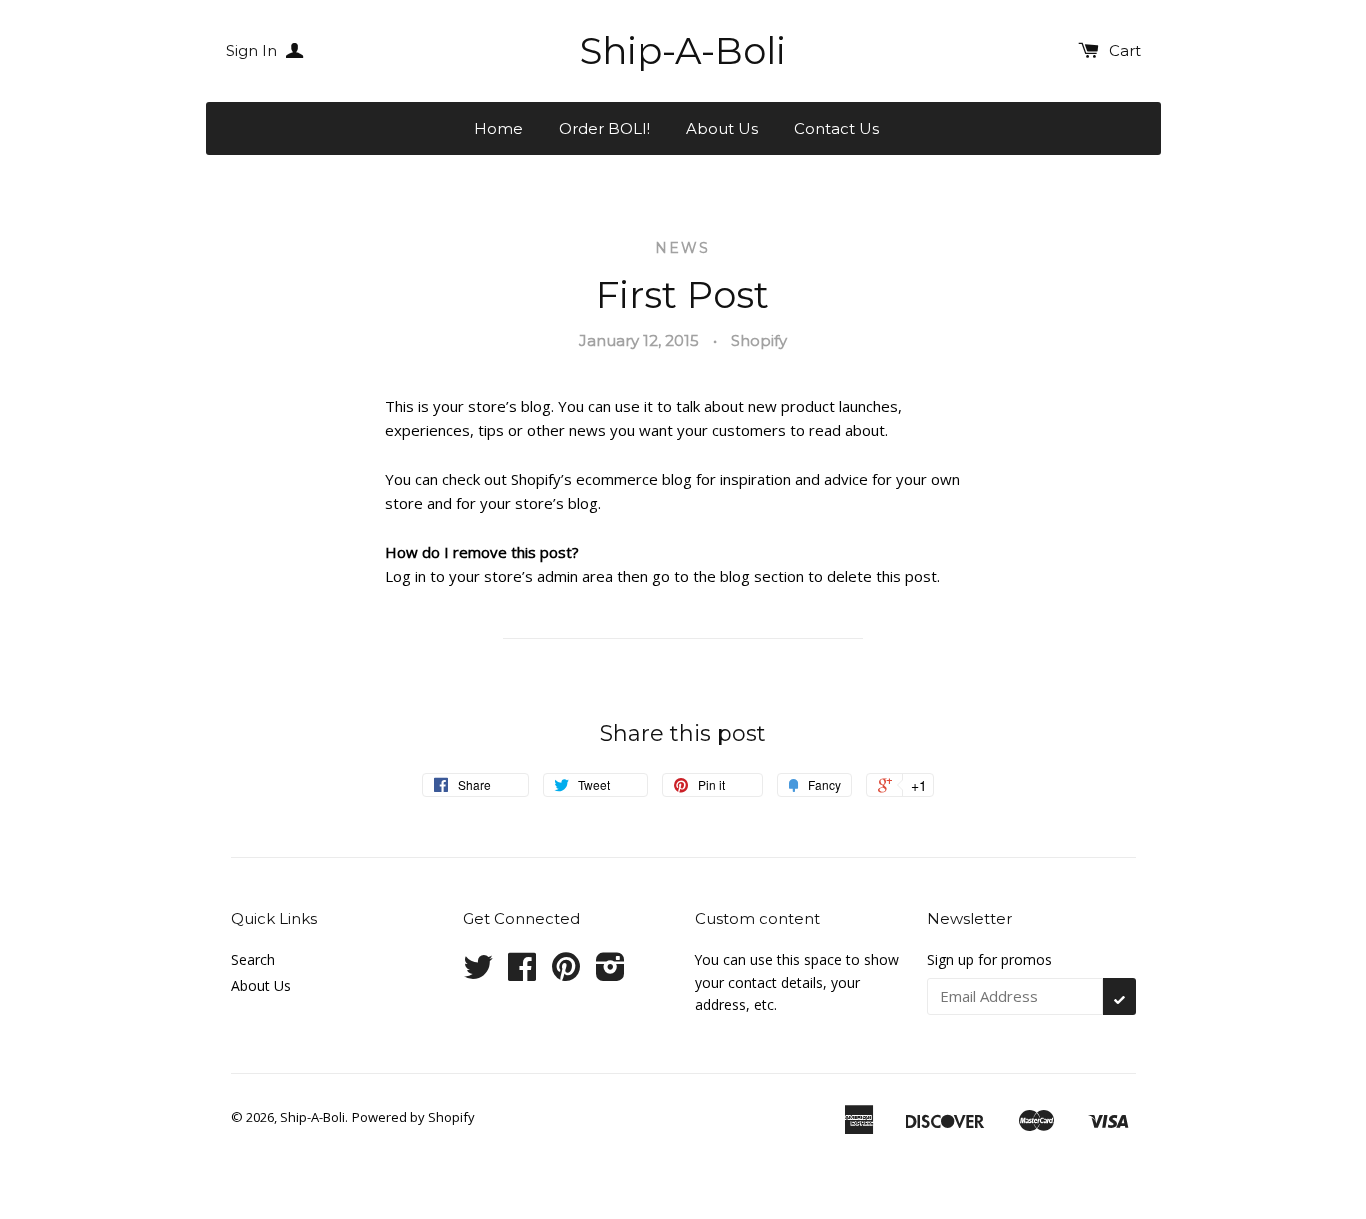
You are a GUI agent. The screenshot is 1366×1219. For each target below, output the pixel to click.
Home (498, 128)
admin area (575, 576)
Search (253, 959)
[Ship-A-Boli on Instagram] (610, 973)
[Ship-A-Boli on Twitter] (478, 973)
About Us (722, 128)
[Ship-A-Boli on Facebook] (522, 973)
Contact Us (836, 128)
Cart (1125, 50)
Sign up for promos (989, 959)
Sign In (253, 50)
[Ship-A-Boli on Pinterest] (566, 973)
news (682, 248)
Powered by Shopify (413, 1117)
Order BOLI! (604, 128)
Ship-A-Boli (683, 50)
